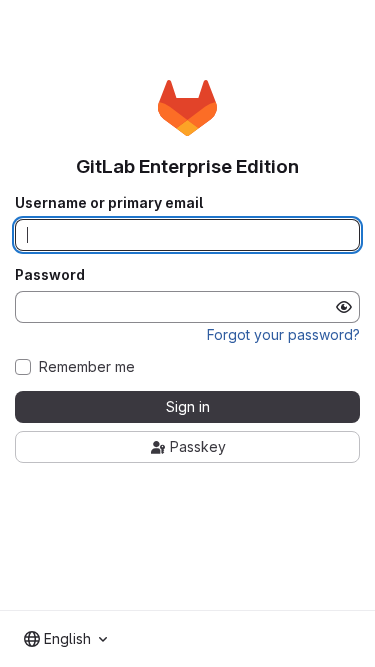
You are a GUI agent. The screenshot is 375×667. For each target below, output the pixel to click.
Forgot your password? (283, 334)
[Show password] (344, 307)
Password (50, 275)
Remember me (87, 367)
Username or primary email (109, 203)
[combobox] (65, 639)
